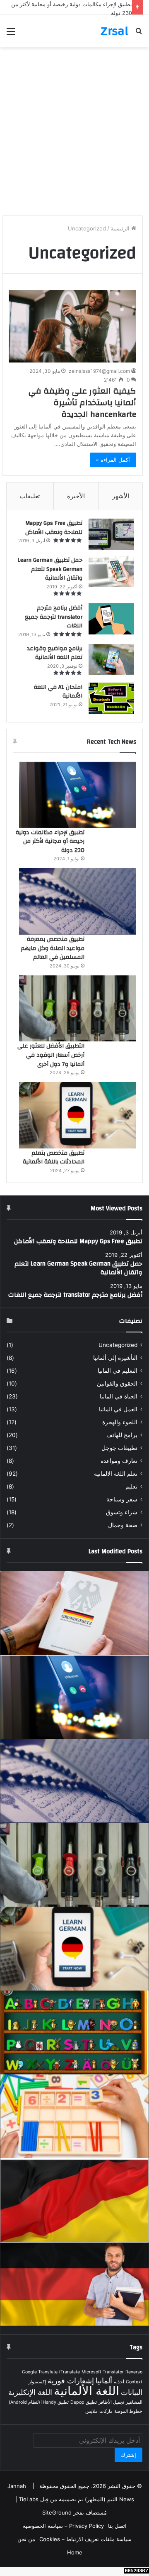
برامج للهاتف (122, 1435)
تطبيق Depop (84, 2402)
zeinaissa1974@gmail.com (99, 371)
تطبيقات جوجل (119, 1448)
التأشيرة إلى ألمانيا (115, 1358)
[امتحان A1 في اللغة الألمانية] (111, 698)
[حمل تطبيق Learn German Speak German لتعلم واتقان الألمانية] (111, 571)
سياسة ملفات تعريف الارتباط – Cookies (85, 2539)
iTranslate (70, 2372)
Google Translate (40, 2372)
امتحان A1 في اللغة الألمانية (58, 692)
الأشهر (121, 496)
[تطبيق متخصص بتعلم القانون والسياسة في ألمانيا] (74, 1613)
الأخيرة (76, 496)
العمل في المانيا (118, 1409)
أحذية (119, 2382)
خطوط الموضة (128, 2411)
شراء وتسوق (122, 1512)
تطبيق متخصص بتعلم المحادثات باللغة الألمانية (54, 1158)
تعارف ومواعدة (119, 1461)
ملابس (91, 2411)
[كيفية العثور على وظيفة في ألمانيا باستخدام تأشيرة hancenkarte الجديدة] (72, 326)
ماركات (106, 2411)
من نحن (26, 2539)
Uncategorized (118, 1345)
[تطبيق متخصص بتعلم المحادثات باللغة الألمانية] (78, 1115)
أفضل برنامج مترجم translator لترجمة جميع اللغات (54, 617)
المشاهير (134, 2402)
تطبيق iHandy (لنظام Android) (39, 2402)
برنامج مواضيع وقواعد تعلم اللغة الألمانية (55, 653)
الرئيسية (121, 228)
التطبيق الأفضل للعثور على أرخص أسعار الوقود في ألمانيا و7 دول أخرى (51, 1055)
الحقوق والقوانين (117, 1383)
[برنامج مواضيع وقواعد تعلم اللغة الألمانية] (111, 660)
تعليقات (30, 496)
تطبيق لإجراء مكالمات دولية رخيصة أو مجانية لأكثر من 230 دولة (50, 841)
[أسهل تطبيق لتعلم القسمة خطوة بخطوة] (74, 2116)
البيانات (132, 2392)
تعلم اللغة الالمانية (116, 1474)
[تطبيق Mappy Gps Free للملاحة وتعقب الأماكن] (111, 534)
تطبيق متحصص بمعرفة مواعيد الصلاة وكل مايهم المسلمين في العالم (53, 948)
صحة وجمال (123, 1525)
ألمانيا (104, 2381)
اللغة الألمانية (87, 2391)
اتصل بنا (117, 2526)
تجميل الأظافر (111, 2402)
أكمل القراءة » (113, 460)
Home (75, 2552)
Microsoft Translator (103, 2372)
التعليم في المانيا (118, 1371)
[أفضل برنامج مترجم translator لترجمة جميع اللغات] (111, 619)
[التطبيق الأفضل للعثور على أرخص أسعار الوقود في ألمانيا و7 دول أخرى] (78, 1009)
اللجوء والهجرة (120, 1422)
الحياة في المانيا (119, 1396)
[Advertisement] (74, 135)
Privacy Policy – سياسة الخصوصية (63, 2526)
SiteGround (57, 2512)
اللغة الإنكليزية (30, 2392)
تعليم (131, 1486)
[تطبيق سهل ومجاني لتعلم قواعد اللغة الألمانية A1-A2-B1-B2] (74, 2200)
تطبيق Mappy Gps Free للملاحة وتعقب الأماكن (54, 528)
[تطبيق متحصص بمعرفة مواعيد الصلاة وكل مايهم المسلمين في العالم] (78, 901)
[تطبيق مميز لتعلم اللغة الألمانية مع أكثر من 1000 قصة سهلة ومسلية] (74, 2284)
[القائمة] (11, 34)
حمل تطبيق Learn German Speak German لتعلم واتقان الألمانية (50, 569)
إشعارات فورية (71, 2381)
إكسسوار (37, 2382)
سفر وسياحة (122, 1499)
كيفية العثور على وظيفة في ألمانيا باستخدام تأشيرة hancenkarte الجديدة (82, 403)
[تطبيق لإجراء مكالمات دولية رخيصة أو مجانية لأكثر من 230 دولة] (78, 795)
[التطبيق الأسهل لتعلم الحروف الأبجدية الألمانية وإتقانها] (74, 2032)
